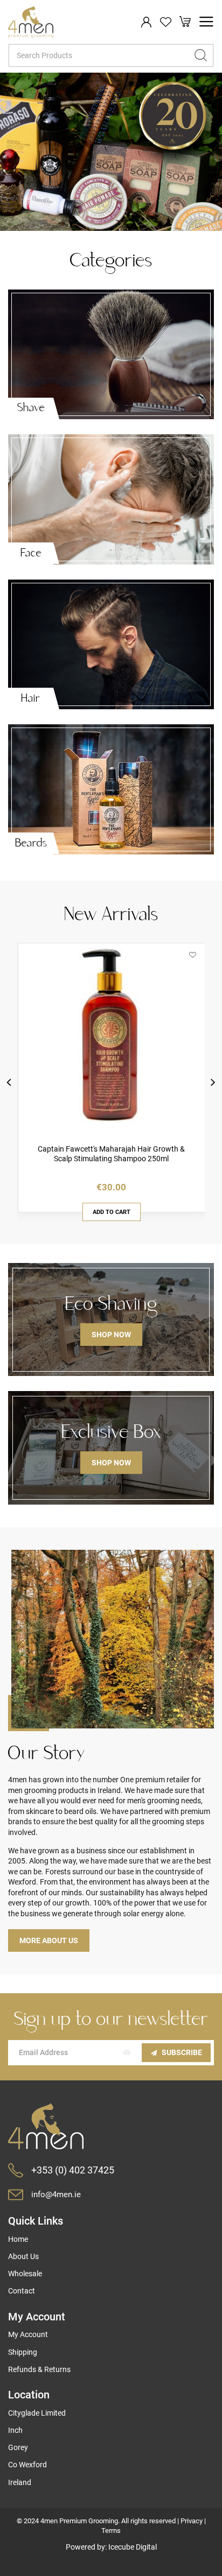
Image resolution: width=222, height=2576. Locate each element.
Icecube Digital (133, 2547)
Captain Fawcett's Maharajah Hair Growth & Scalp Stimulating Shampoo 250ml (111, 1154)
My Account (28, 2334)
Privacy (192, 2521)
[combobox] (111, 55)
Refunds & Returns (39, 2369)
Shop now (111, 1335)
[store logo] (31, 22)
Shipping (23, 2352)
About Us (23, 2256)
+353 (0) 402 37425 (73, 2170)
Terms (111, 2531)
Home (18, 2239)
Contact (22, 2291)
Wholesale (25, 2274)
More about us (49, 1940)
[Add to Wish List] (193, 955)
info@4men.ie (56, 2194)
